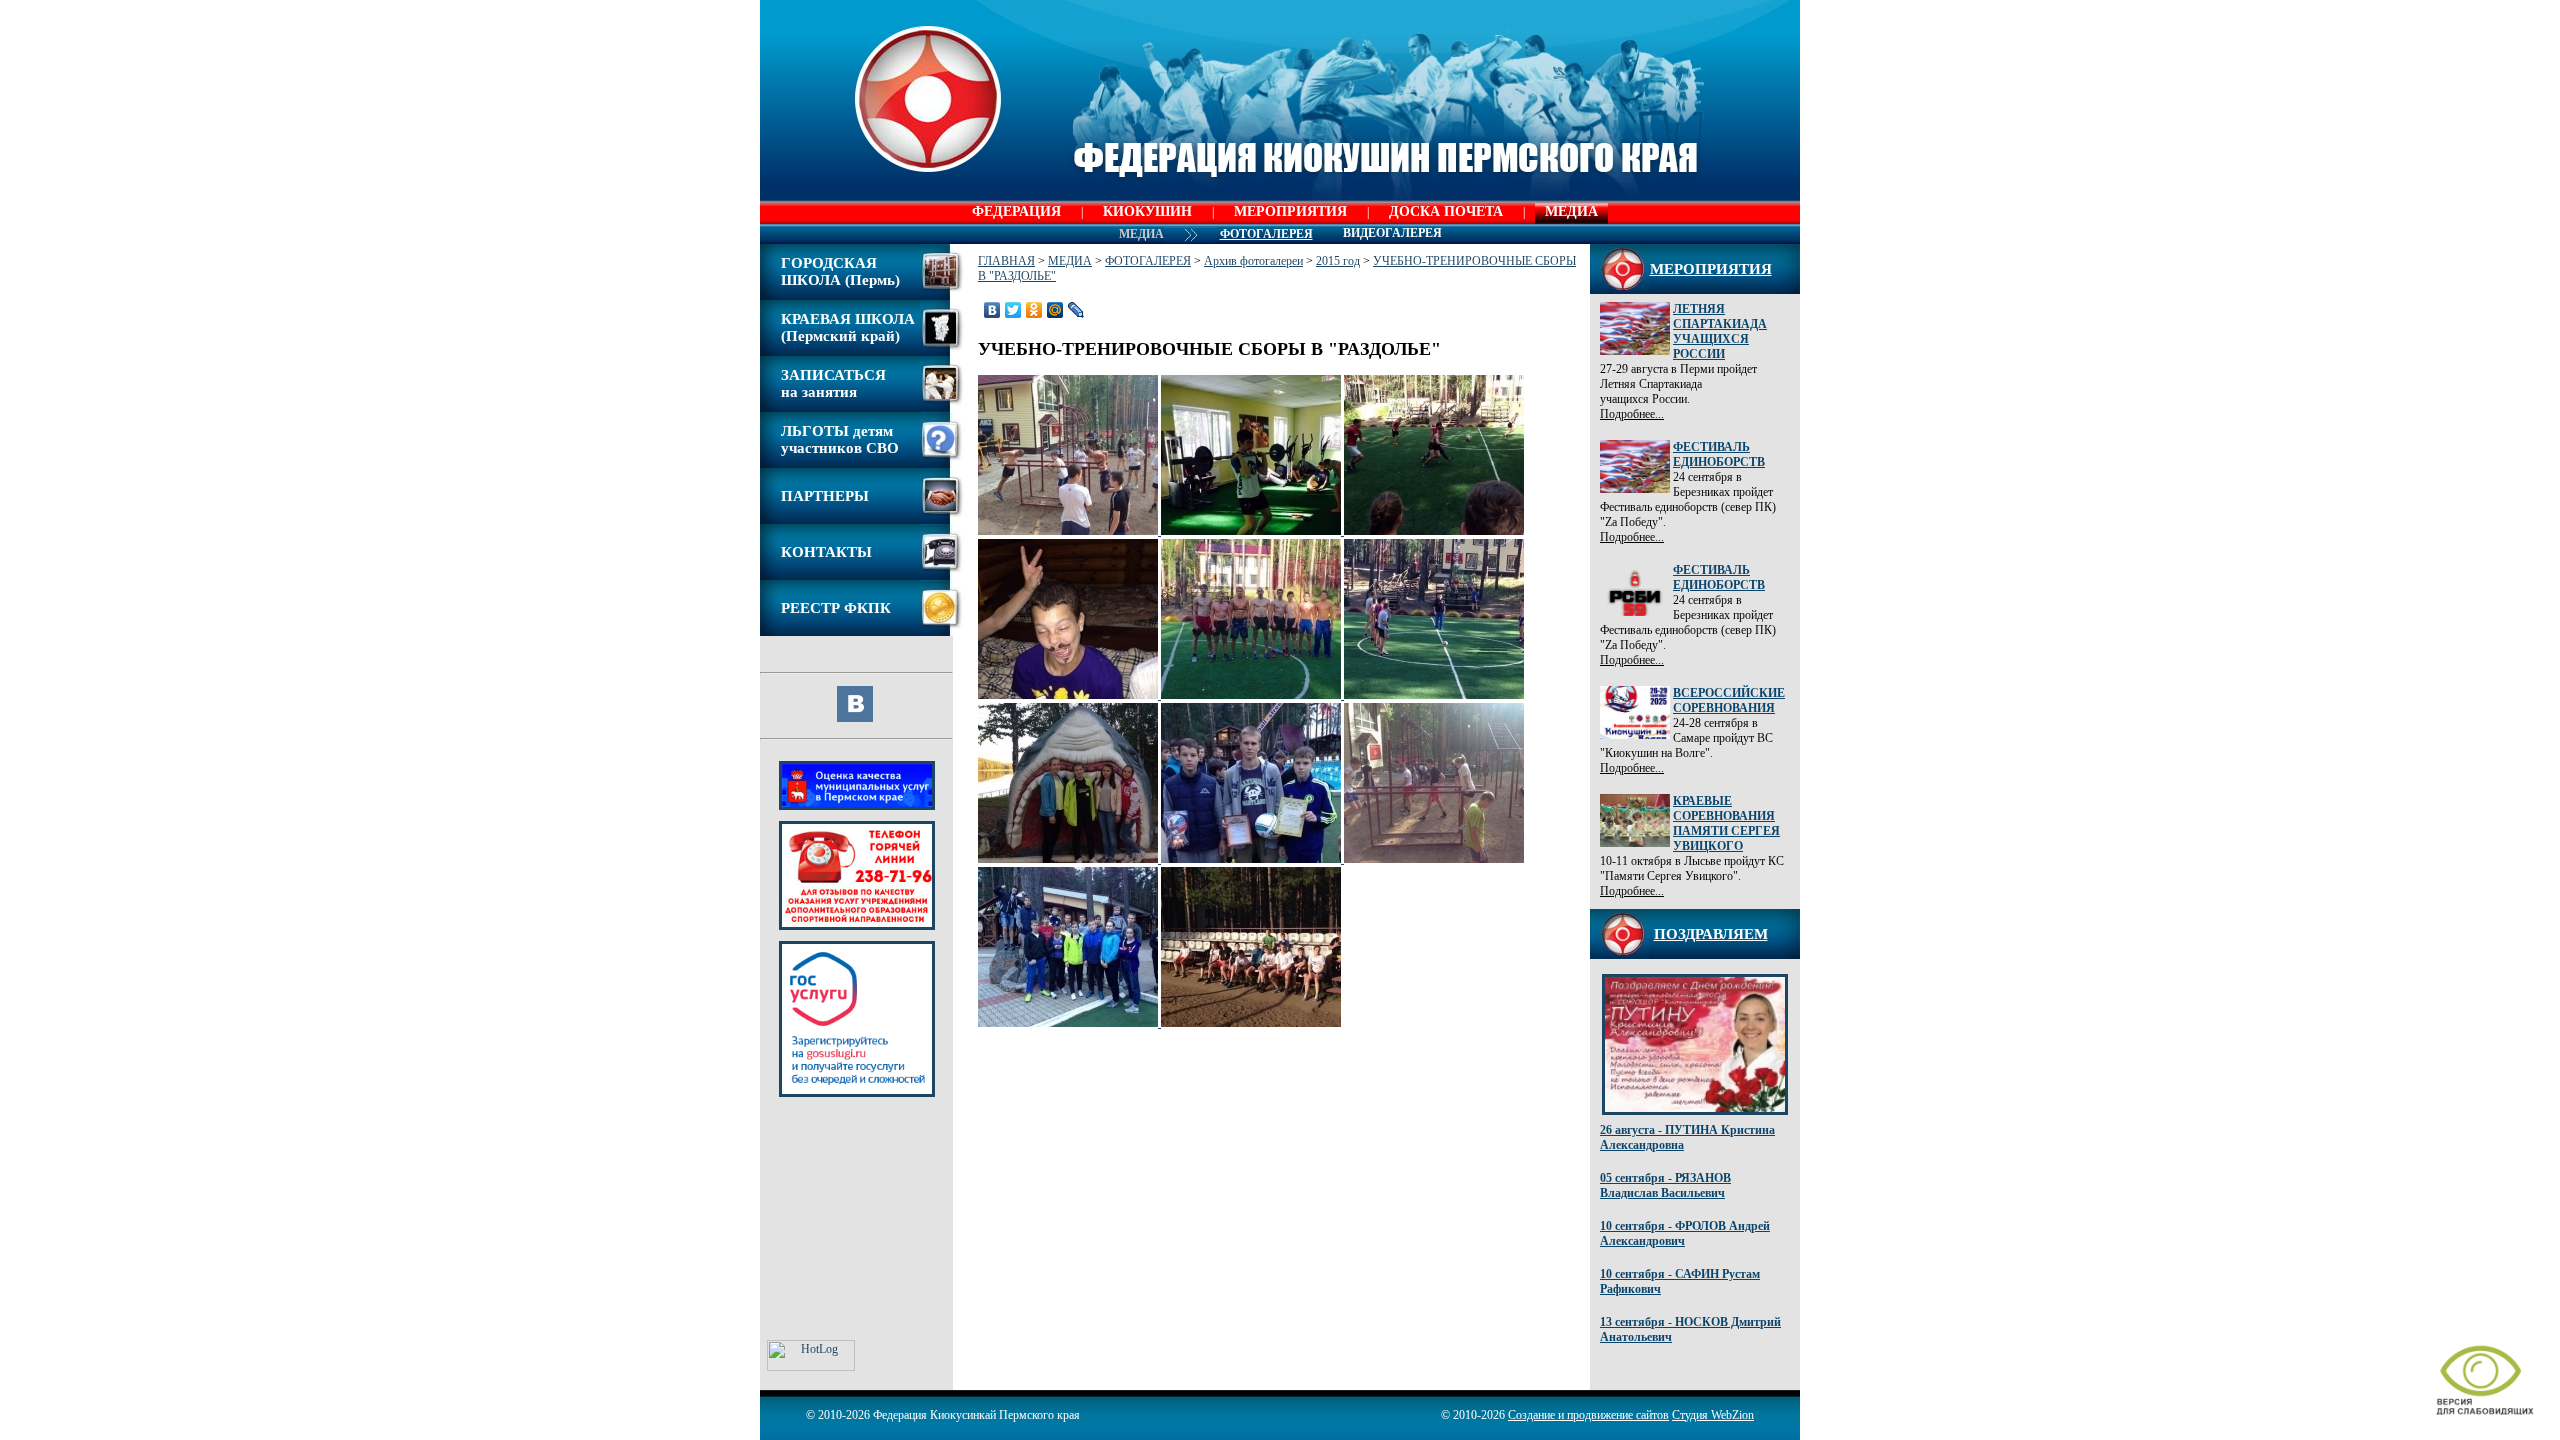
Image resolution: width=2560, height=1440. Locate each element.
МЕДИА (1571, 211)
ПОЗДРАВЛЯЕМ (1711, 934)
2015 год (1338, 261)
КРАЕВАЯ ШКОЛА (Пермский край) (848, 327)
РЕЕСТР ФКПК (836, 608)
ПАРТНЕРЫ (825, 496)
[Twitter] (1013, 310)
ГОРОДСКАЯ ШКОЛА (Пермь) (840, 271)
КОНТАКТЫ (826, 552)
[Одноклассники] (1034, 310)
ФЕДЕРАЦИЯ (1016, 211)
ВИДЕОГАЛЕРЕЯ (1392, 233)
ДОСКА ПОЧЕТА (1446, 211)
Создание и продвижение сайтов (1588, 1415)
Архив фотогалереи (1253, 261)
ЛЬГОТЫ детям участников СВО (840, 439)
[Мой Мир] (1055, 310)
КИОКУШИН (1147, 211)
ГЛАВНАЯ (1006, 261)
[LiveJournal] (1076, 310)
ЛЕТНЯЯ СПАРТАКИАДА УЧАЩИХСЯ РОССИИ (1720, 331)
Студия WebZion (1713, 1415)
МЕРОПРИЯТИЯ (1290, 211)
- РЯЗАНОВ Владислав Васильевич (1665, 1185)
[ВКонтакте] (992, 310)
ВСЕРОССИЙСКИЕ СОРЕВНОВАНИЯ (1729, 700)
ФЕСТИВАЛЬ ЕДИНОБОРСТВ (1719, 454)
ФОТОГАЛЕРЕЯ (1148, 261)
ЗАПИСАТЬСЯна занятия (833, 383)
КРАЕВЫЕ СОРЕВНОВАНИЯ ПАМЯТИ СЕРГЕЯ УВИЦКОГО (1726, 823)
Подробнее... (1632, 414)
